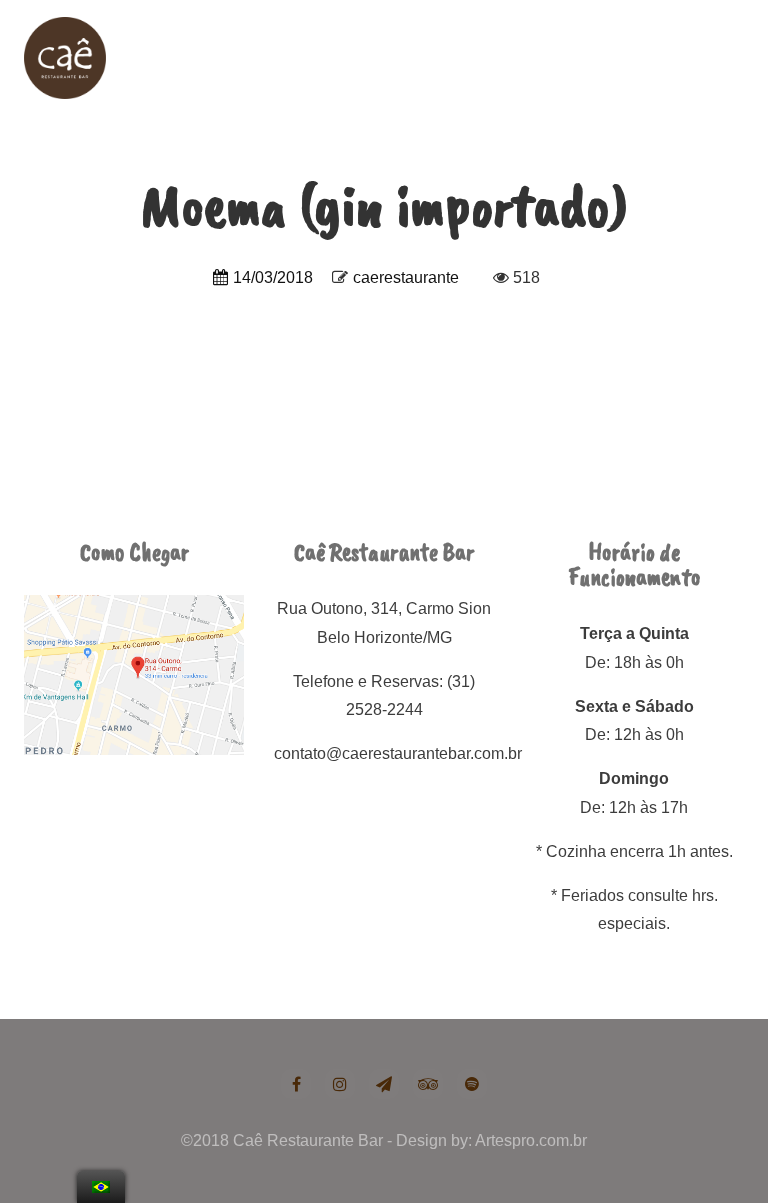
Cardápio (539, 54)
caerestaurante (406, 277)
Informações (639, 54)
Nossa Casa (439, 54)
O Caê (350, 54)
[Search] (714, 54)
